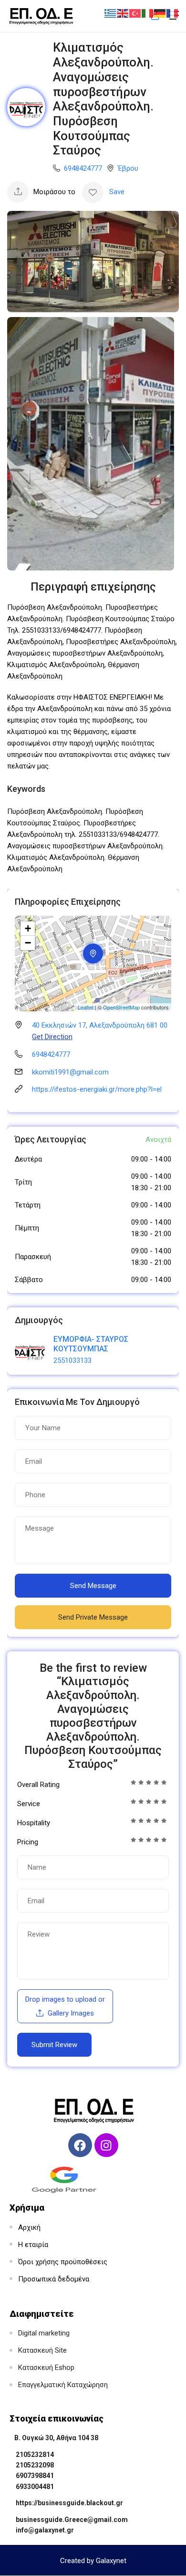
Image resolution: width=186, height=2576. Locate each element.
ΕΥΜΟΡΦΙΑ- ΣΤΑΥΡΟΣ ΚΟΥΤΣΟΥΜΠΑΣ (91, 1344)
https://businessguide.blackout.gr (69, 2503)
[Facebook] (80, 2145)
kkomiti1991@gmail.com (70, 1072)
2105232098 (35, 2465)
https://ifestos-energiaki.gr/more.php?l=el (97, 1089)
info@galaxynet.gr (45, 2530)
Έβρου (128, 168)
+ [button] (28, 928)
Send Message (93, 1586)
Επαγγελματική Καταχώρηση (63, 2385)
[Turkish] (135, 13)
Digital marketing (44, 2333)
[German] (160, 13)
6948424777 (83, 168)
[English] (123, 13)
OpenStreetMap (121, 1007)
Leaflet (86, 1007)
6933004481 (35, 2487)
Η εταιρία (33, 2245)
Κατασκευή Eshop (46, 2368)
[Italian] (148, 13)
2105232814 (35, 2455)
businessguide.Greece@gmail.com (72, 2520)
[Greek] (111, 13)
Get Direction (52, 1037)
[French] (173, 13)
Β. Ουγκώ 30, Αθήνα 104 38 (56, 2438)
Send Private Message (93, 1617)
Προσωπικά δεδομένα (54, 2279)
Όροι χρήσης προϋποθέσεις (63, 2262)
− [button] (28, 943)
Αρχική (29, 2227)
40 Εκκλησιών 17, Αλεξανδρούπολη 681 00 (100, 1025)
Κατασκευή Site (42, 2350)
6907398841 (35, 2476)
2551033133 (72, 1360)
